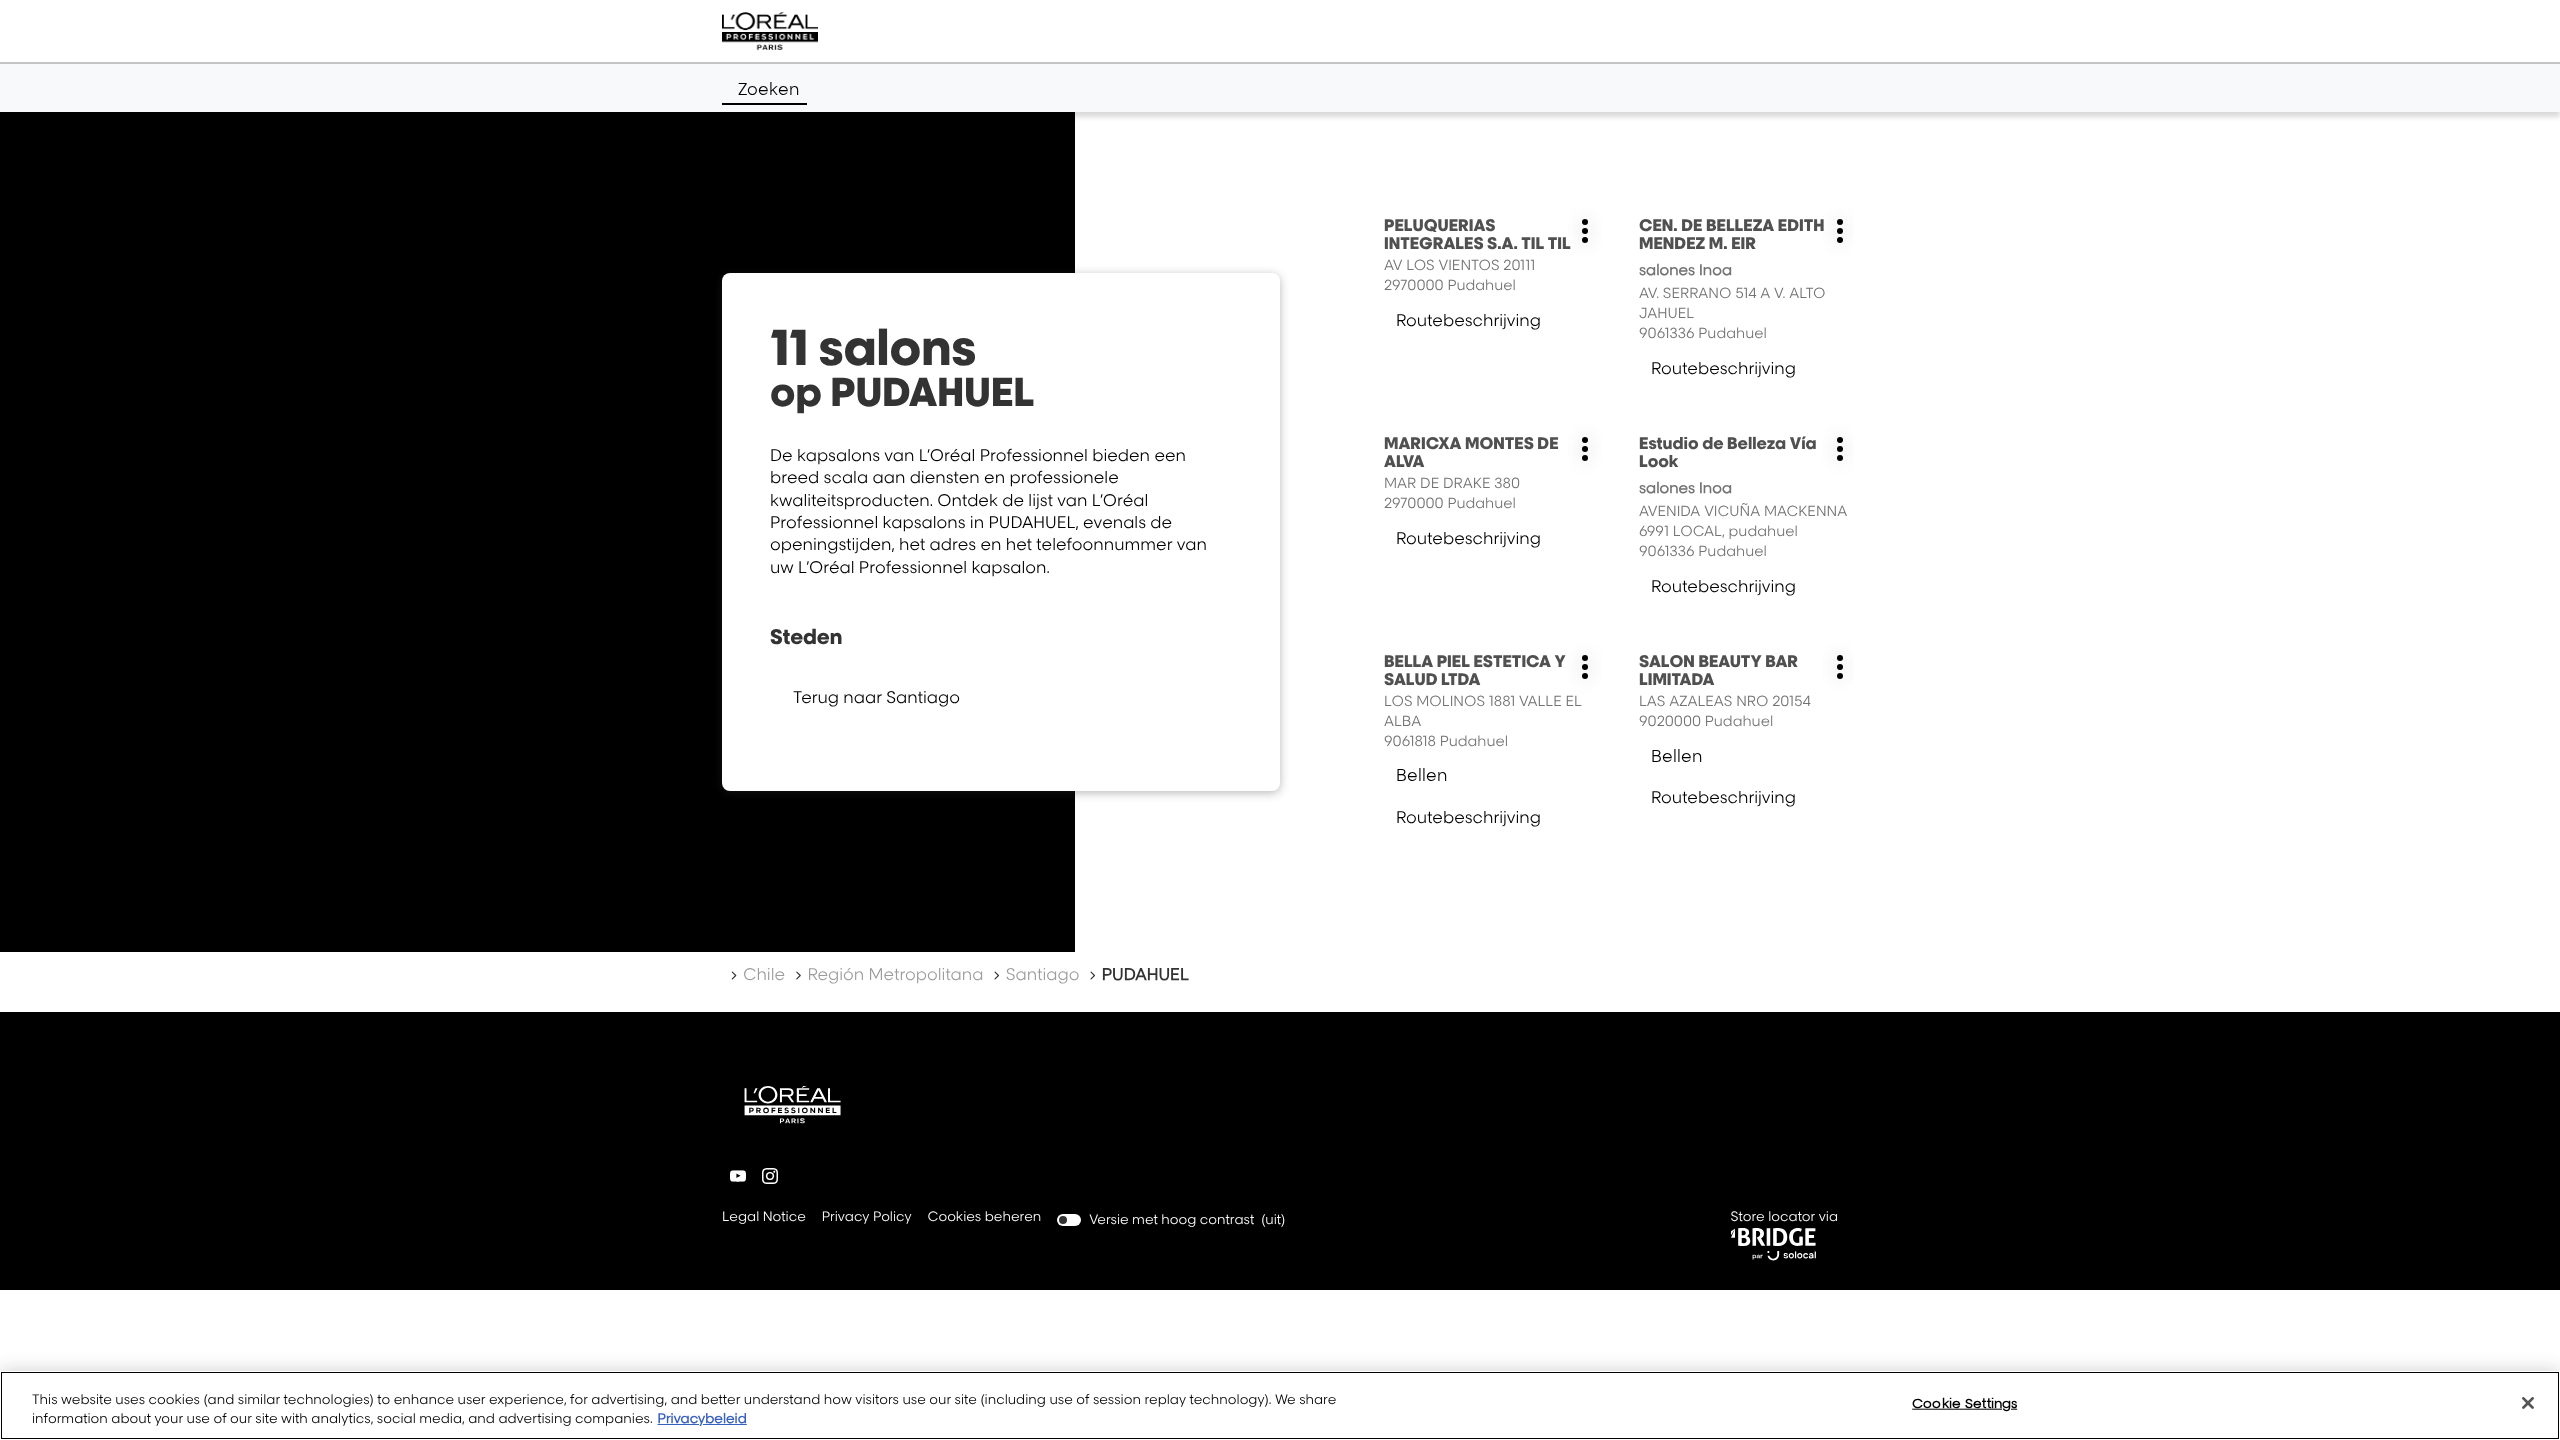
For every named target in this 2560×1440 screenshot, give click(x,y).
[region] (1280, 1405)
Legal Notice (764, 1218)
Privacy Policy (867, 1218)
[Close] (2528, 1403)
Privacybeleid (702, 1419)
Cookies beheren (985, 1217)
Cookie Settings (1964, 1403)
